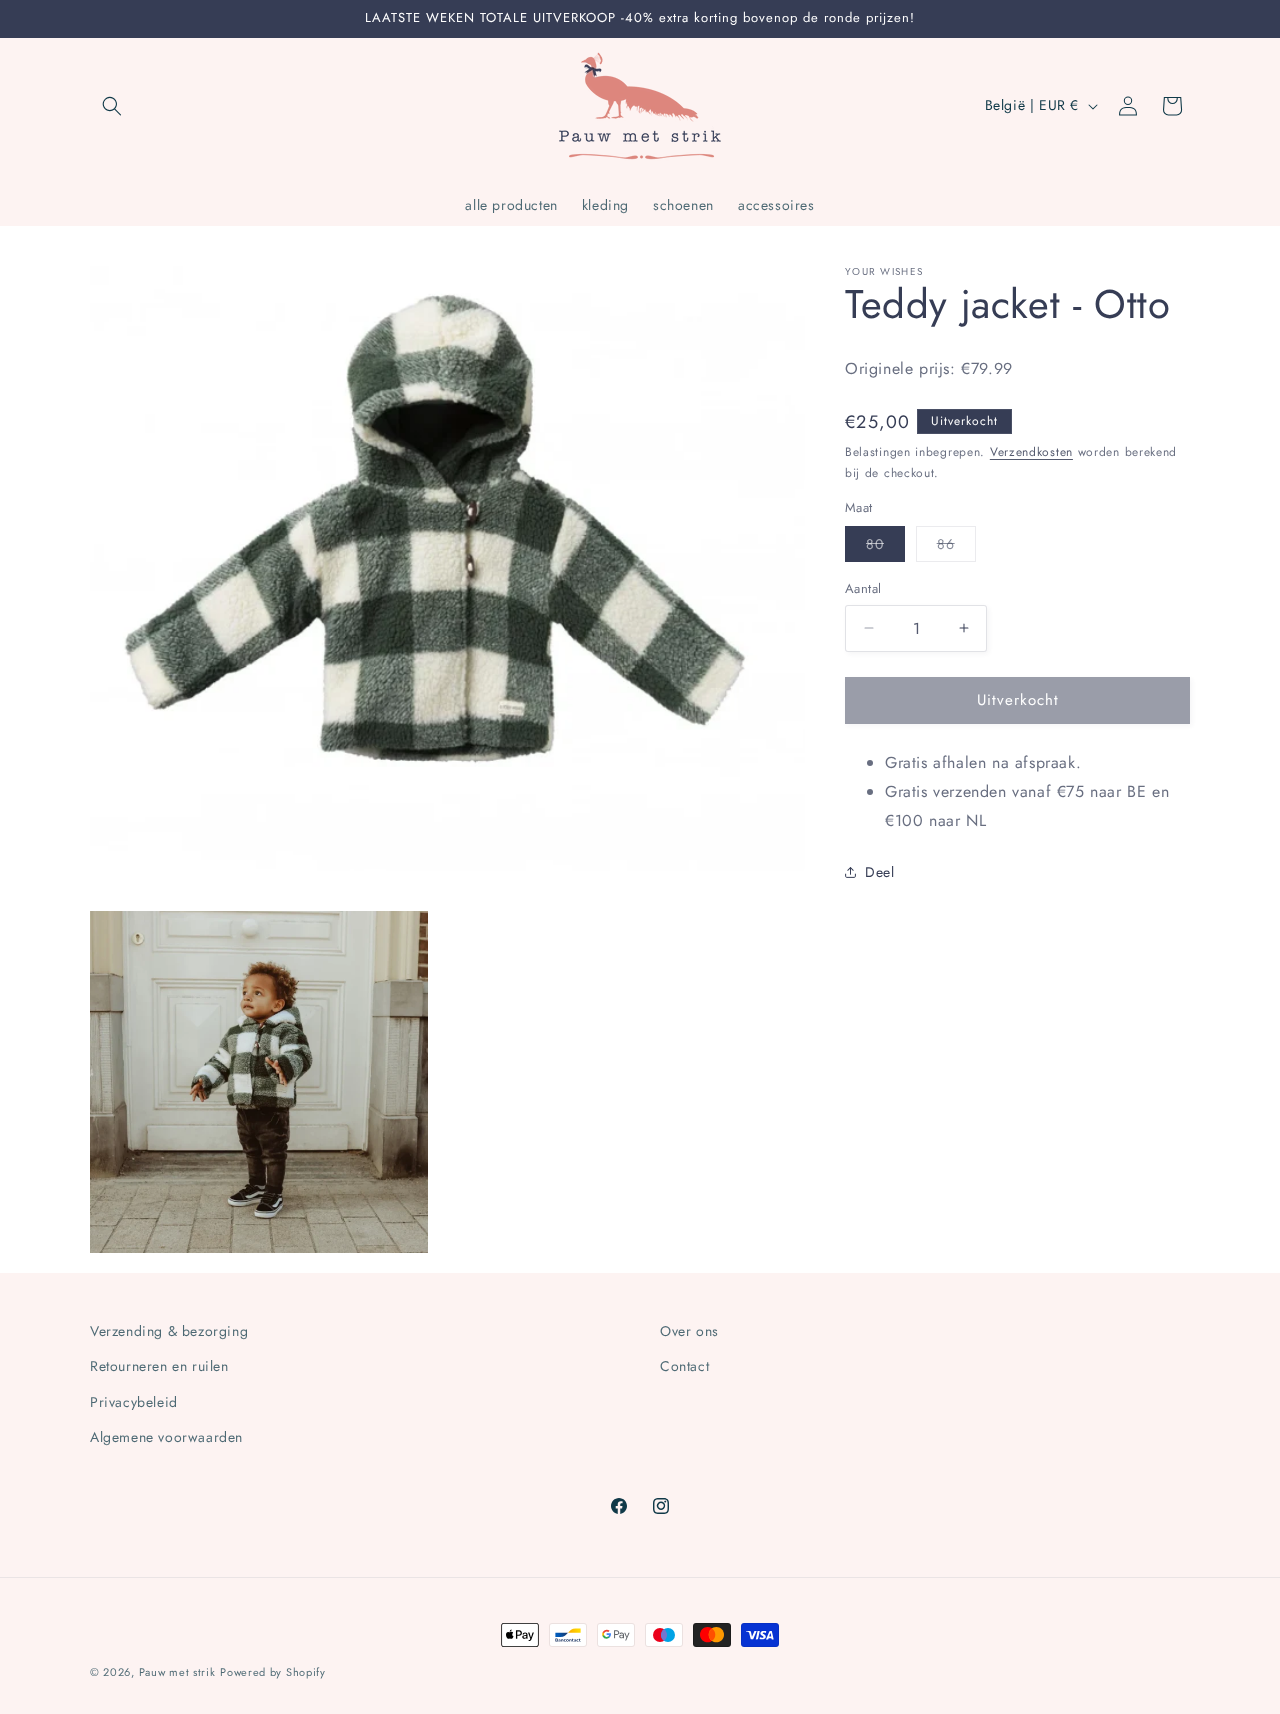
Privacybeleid (134, 1402)
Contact (684, 1366)
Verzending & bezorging (169, 1331)
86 (956, 547)
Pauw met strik (177, 1672)
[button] (112, 106)
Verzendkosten (1031, 451)
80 (885, 547)
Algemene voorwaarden (166, 1437)
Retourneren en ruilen (159, 1366)
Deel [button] (879, 871)
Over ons (689, 1331)
